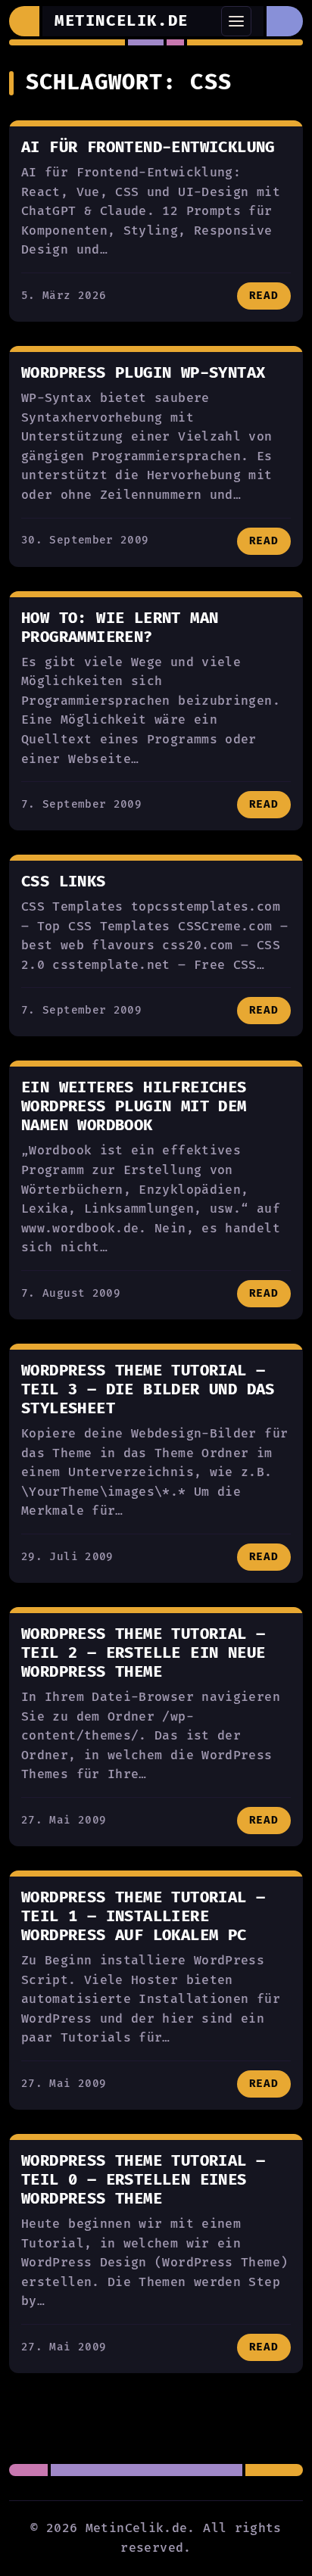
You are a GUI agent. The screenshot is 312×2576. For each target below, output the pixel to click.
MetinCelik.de (122, 21)
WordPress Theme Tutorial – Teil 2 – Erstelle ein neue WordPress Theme (143, 1653)
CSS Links (64, 882)
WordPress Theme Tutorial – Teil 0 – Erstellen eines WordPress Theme (143, 2180)
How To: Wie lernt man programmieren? (120, 628)
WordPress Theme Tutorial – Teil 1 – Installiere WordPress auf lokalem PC (143, 1917)
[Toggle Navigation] (236, 21)
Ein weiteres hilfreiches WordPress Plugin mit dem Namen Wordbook (134, 1107)
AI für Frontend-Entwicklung (148, 148)
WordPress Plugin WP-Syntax (143, 373)
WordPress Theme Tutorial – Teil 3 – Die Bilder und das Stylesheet (148, 1390)
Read (264, 296)
